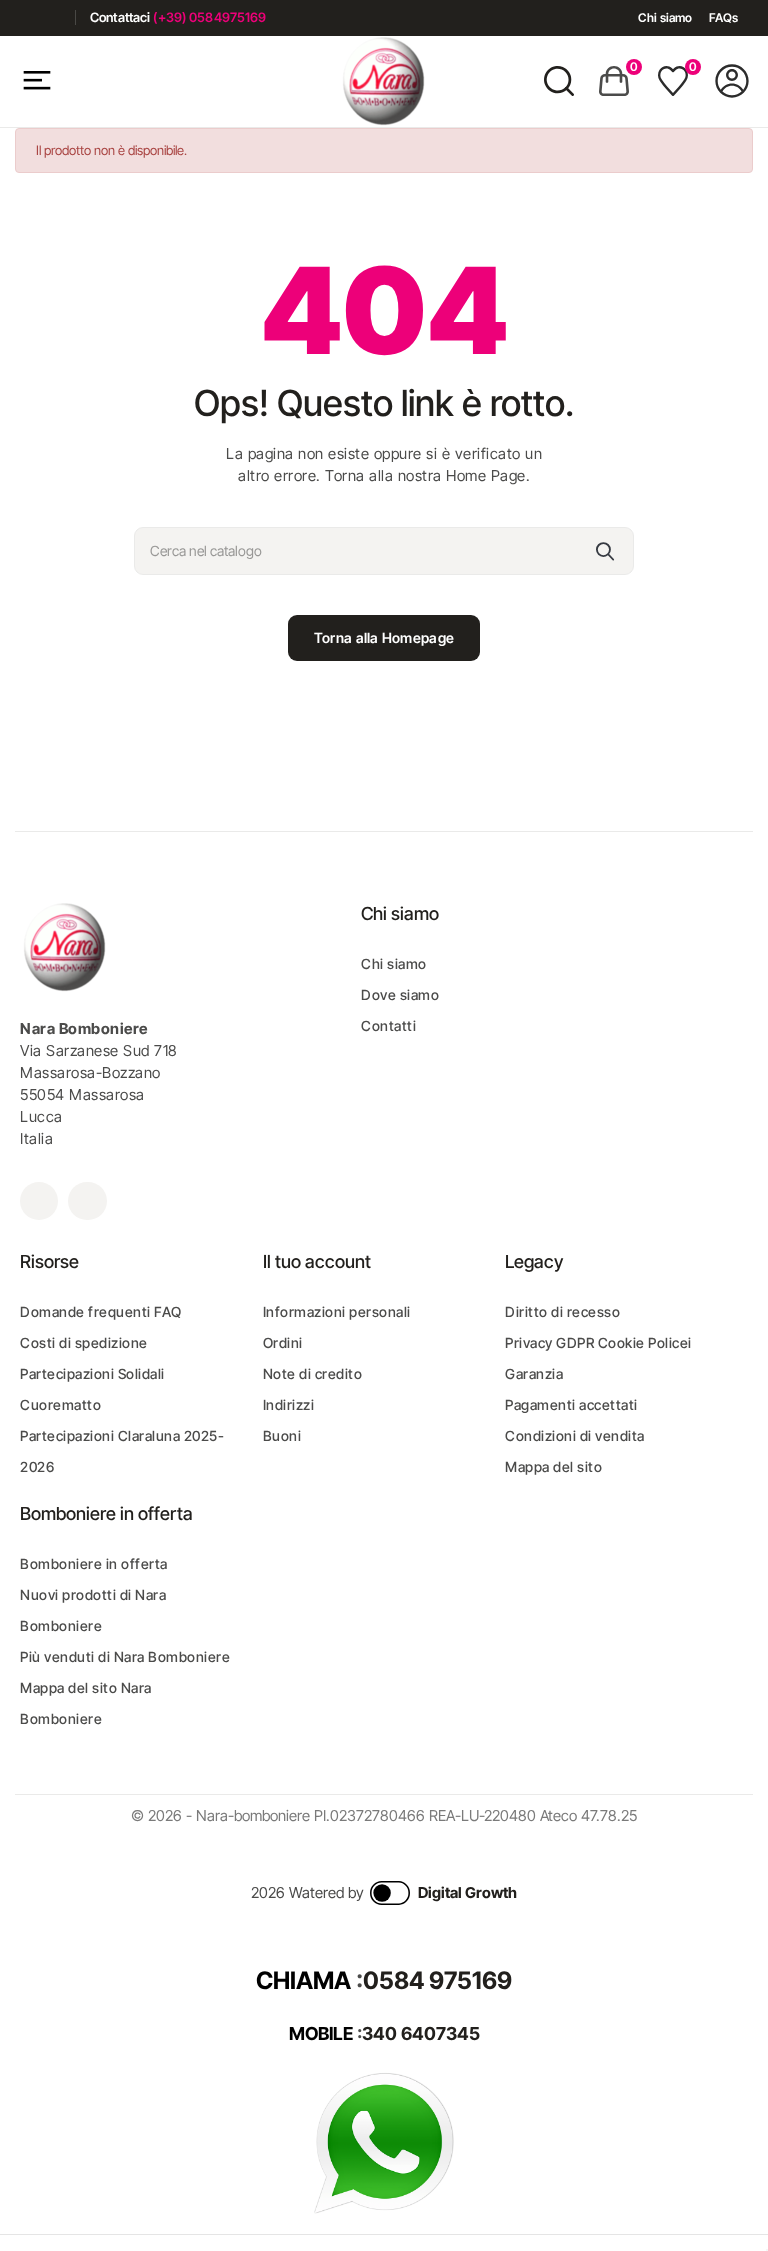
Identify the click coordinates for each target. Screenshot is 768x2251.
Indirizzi (289, 1404)
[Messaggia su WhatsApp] (384, 2142)
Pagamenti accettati (571, 1404)
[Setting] (732, 81)
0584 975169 (437, 1980)
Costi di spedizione (84, 1342)
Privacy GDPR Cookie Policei (598, 1342)
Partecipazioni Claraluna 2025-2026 (122, 1451)
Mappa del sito (553, 1466)
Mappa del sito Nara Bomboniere (86, 1703)
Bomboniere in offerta (94, 1563)
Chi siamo (665, 17)
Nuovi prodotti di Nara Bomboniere (93, 1610)
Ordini (283, 1342)
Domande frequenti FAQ (101, 1311)
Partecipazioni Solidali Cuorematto (92, 1389)
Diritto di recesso (562, 1311)
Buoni (282, 1435)
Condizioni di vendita (575, 1435)
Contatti (388, 1025)
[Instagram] (52, 17)
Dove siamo (400, 994)
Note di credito (313, 1373)
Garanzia (534, 1373)
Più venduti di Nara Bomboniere (125, 1656)
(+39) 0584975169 (209, 17)
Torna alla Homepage (384, 637)
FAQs (723, 17)
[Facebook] (22, 17)
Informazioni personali (337, 1311)
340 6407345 (421, 2033)
